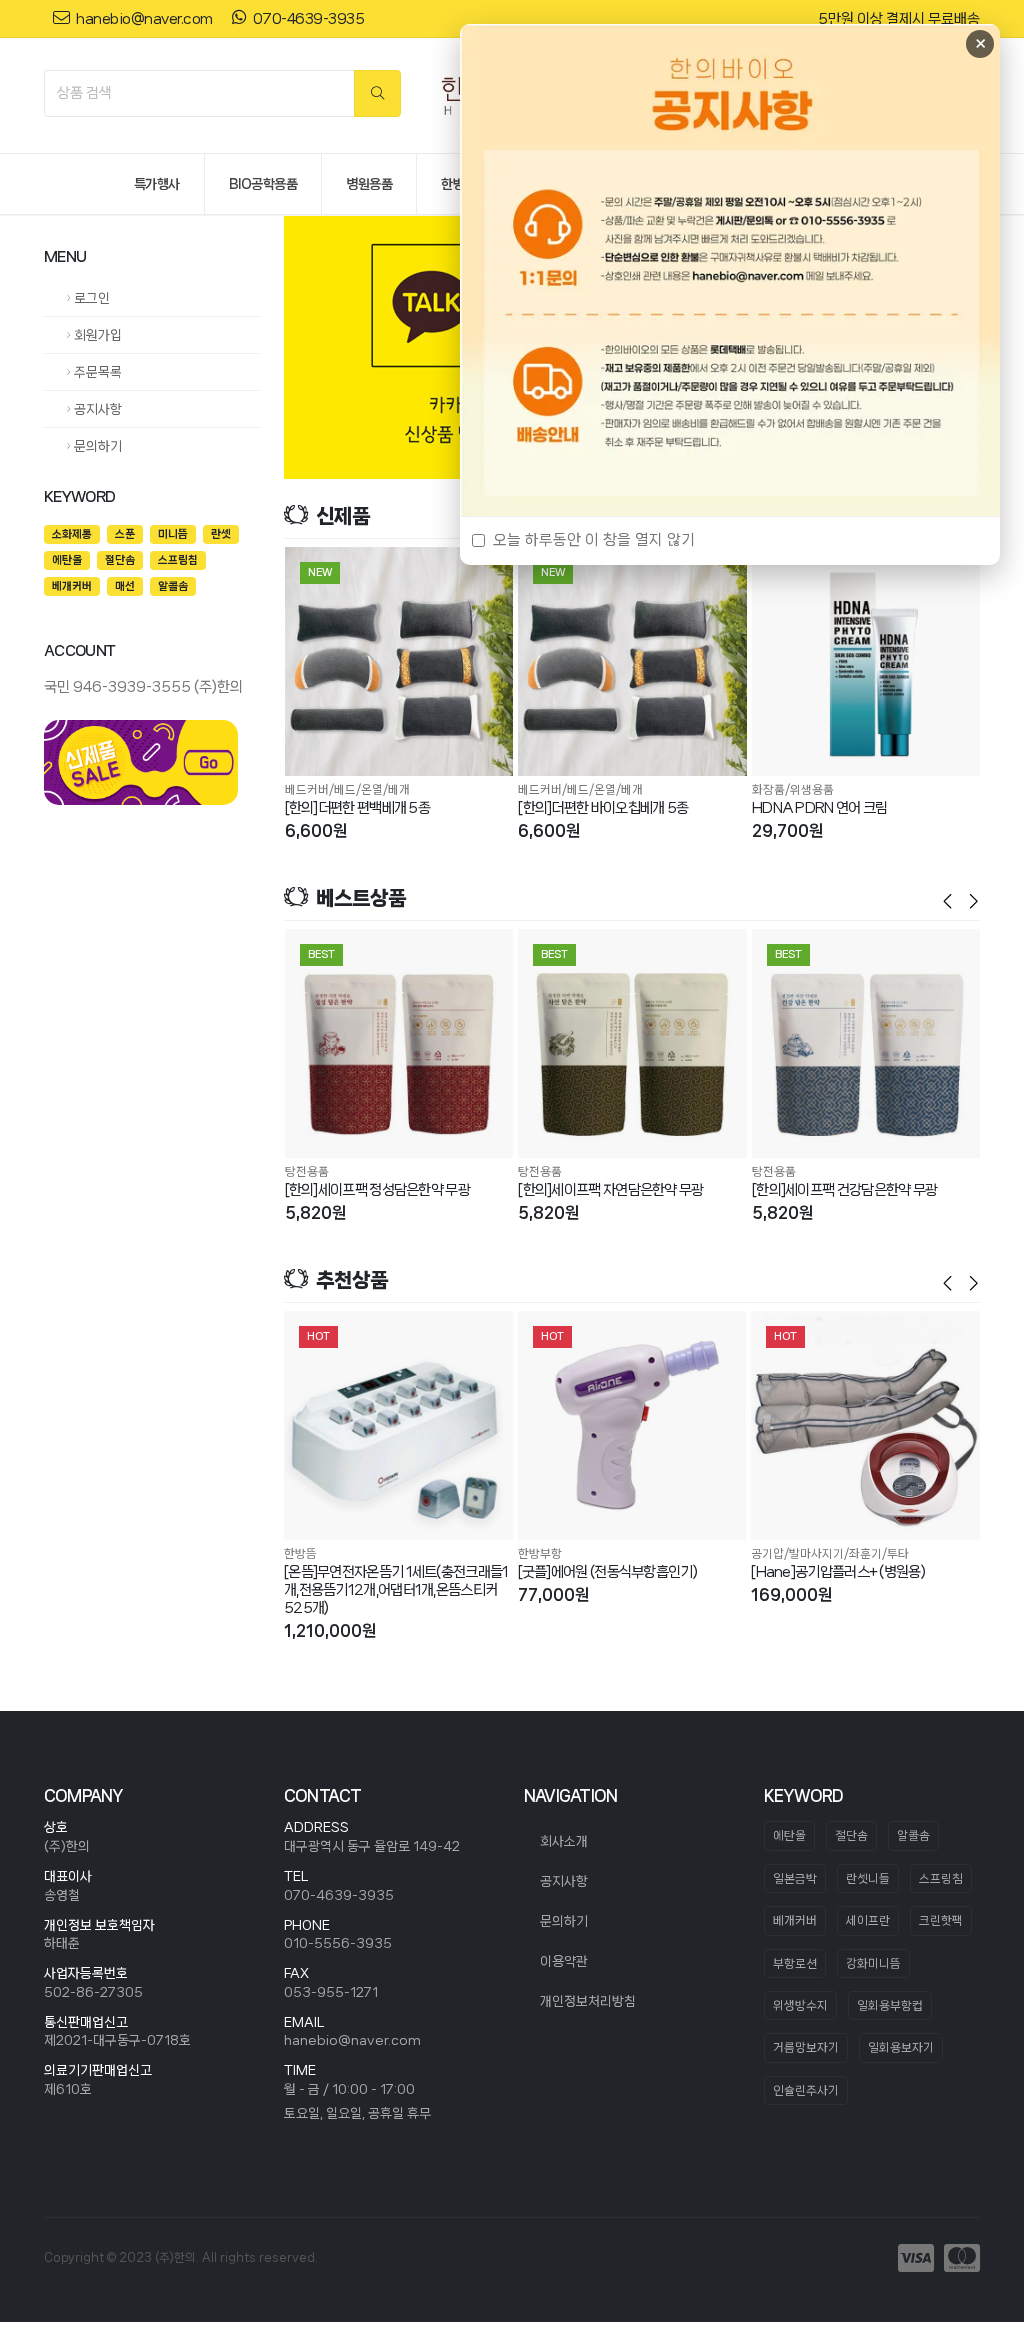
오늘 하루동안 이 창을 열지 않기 (594, 540)
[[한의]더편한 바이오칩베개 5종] (632, 661)
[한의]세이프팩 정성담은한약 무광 (377, 1190)
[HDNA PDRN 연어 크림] (866, 661)
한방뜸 (300, 1553)
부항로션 (795, 1963)
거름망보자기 (806, 2047)
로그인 (90, 298)
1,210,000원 (330, 1630)
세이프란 (868, 1920)
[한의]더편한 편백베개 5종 (358, 808)
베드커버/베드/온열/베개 (347, 789)
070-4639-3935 (339, 1895)
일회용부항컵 (890, 2005)
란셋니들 (868, 1878)
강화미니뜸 (873, 1963)
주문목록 (96, 372)
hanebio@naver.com (352, 2040)
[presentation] (314, 348)
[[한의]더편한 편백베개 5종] (399, 661)
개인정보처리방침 (588, 2001)
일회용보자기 (901, 2047)
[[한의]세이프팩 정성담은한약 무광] (399, 1043)
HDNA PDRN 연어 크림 (820, 808)
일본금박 (795, 1878)
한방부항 (540, 1553)
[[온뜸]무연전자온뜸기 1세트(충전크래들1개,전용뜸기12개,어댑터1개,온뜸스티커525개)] (398, 1425)
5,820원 (315, 1212)
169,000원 (791, 1594)
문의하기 (96, 446)
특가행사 (157, 184)
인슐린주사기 (806, 2090)
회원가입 (96, 335)
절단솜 (851, 1835)
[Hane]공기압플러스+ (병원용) (838, 1572)
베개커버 (795, 1920)
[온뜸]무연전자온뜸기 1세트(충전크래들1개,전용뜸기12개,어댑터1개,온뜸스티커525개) (396, 1590)
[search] (377, 93)
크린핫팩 (941, 1920)
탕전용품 (307, 1171)
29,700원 (787, 830)
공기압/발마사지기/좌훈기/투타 (830, 1553)
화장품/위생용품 (793, 789)
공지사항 (96, 409)
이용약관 (564, 1961)
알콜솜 (913, 1835)
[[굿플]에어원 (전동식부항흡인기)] (632, 1425)
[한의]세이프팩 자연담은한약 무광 (610, 1190)
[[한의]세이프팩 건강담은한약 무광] (866, 1043)
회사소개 (564, 1841)
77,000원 (553, 1594)
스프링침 (941, 1878)
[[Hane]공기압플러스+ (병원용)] (865, 1425)
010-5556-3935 (338, 1943)
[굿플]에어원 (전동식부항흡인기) (607, 1572)
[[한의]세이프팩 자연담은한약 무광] (632, 1043)
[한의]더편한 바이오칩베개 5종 (603, 808)
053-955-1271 (331, 1992)
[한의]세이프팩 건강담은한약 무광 (844, 1190)
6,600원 (316, 830)
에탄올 (789, 1835)
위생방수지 (800, 2005)
